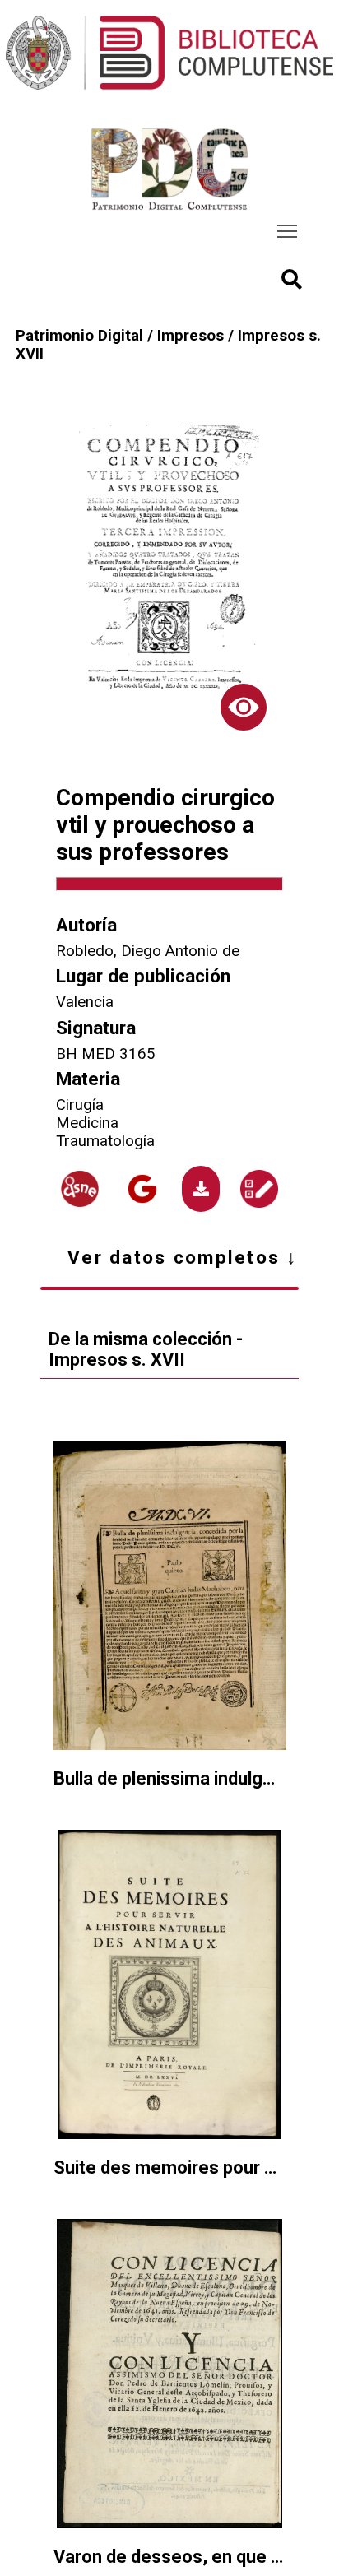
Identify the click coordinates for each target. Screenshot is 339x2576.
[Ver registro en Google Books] (143, 1189)
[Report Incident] (259, 1189)
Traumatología (105, 1141)
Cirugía (80, 1105)
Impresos (190, 336)
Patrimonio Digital (79, 336)
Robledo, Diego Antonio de (148, 951)
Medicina (87, 1123)
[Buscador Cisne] (80, 1188)
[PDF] (201, 1189)
